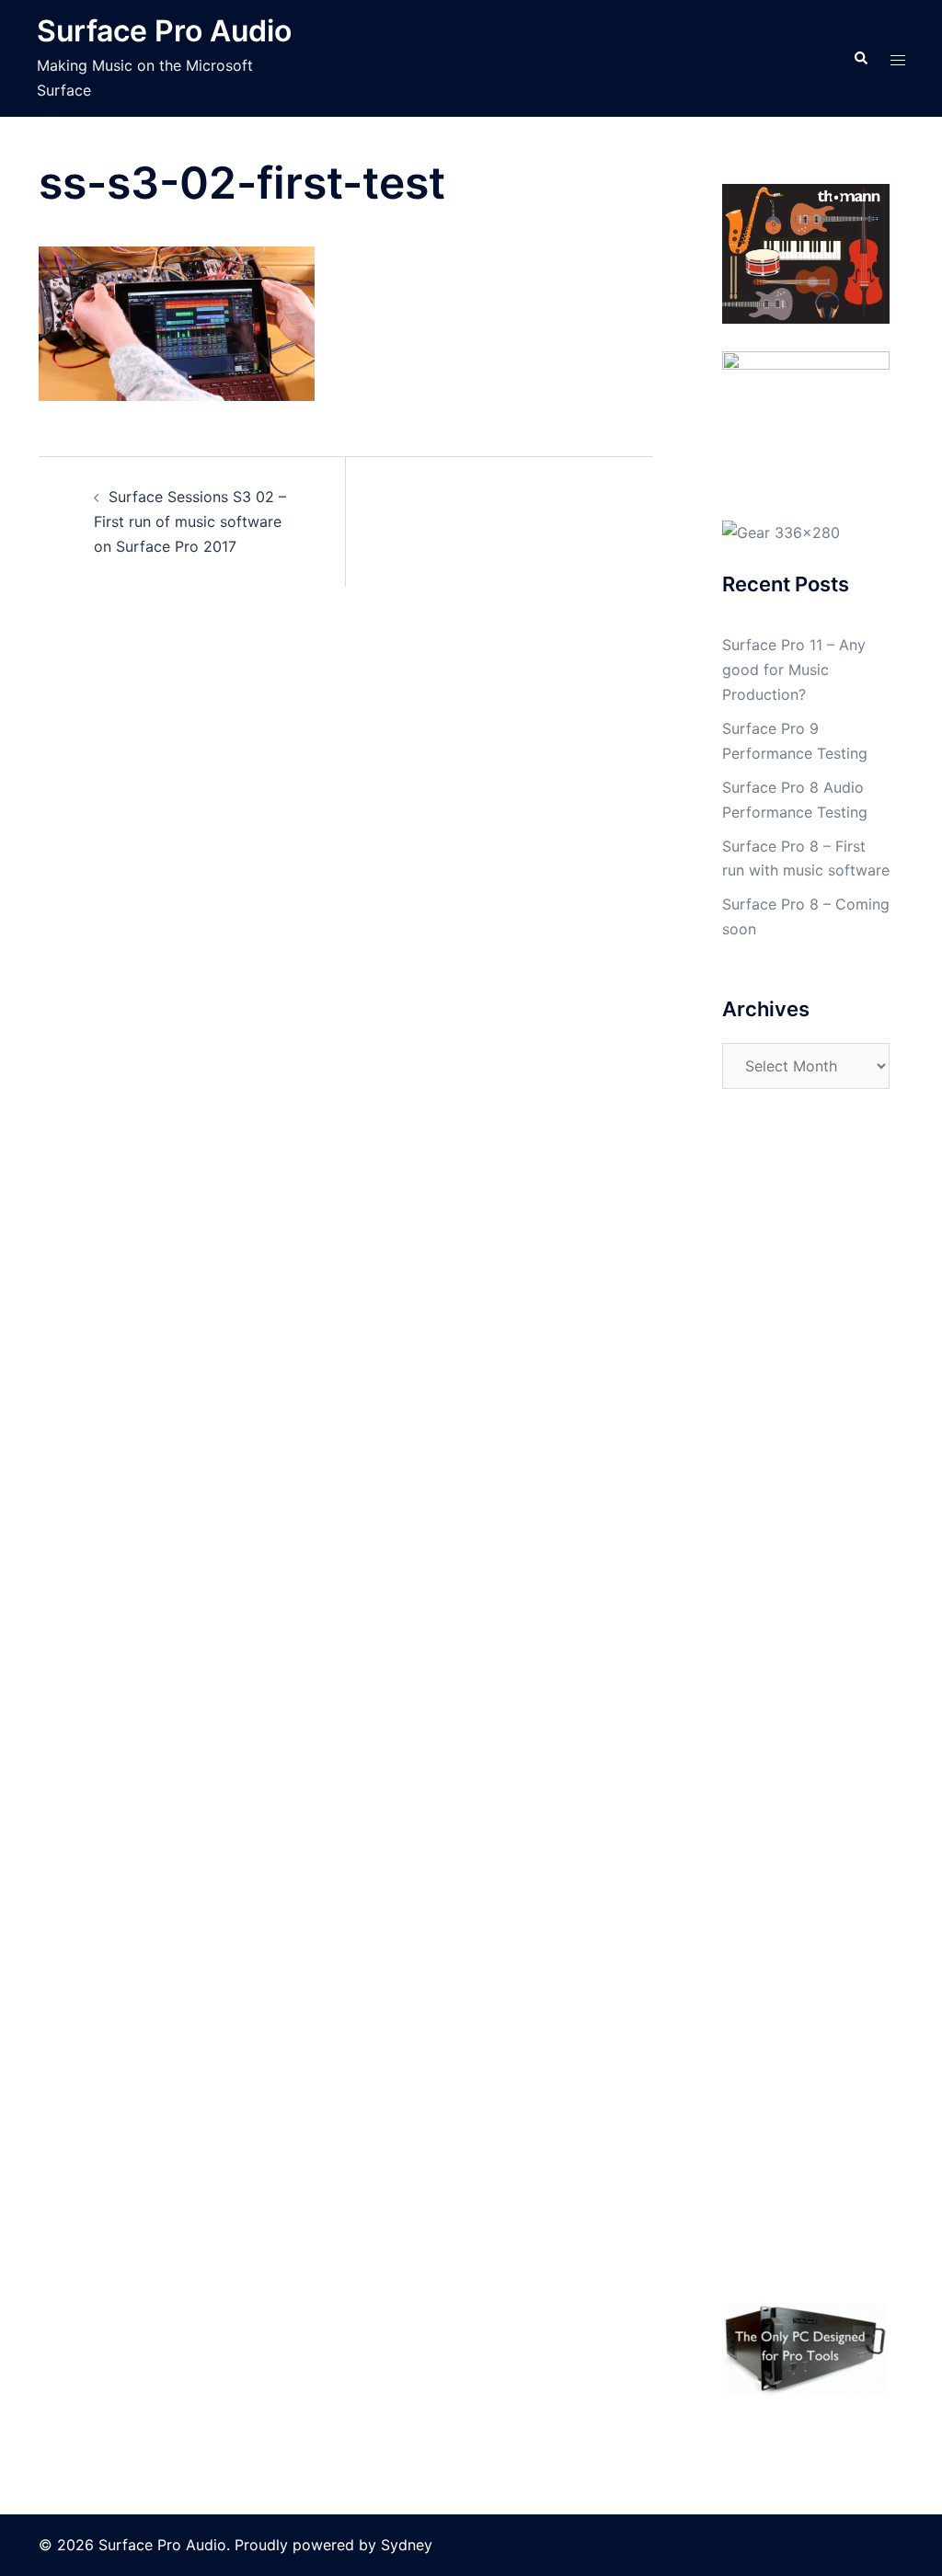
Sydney (407, 2545)
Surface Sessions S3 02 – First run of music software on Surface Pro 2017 (190, 521)
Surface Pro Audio (164, 31)
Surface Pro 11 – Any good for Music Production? (794, 670)
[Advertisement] (806, 1420)
